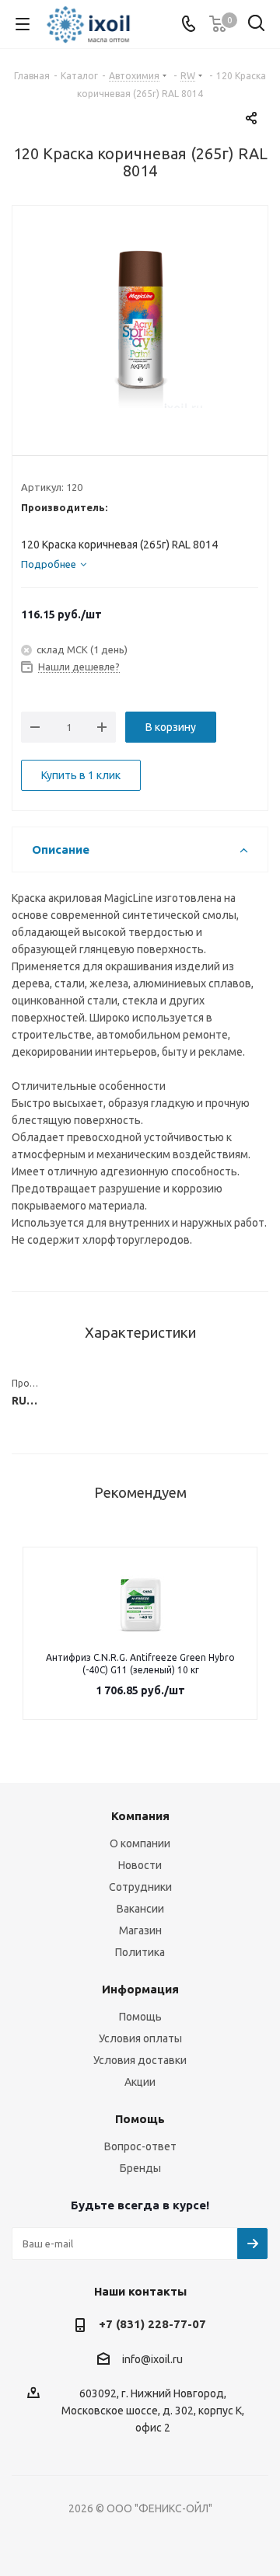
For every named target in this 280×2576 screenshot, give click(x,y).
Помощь (140, 2017)
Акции (140, 2082)
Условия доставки (140, 2060)
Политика (140, 1952)
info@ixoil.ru (152, 2359)
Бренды (140, 2168)
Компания (140, 1816)
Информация (140, 1989)
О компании (140, 1843)
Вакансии (140, 1909)
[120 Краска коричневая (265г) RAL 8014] (140, 319)
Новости (140, 1865)
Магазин (140, 1930)
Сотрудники (140, 1887)
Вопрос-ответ (140, 2146)
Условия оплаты (140, 2038)
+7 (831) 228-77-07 (152, 2324)
